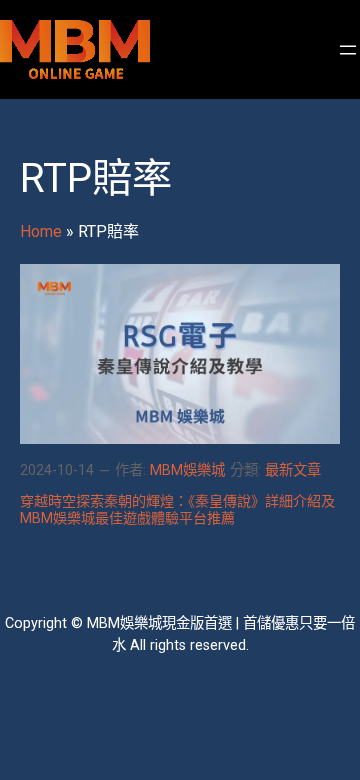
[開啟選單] (348, 50)
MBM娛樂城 (187, 470)
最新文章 (293, 470)
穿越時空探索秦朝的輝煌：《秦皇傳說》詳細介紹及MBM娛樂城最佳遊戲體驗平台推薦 (177, 509)
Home (41, 231)
